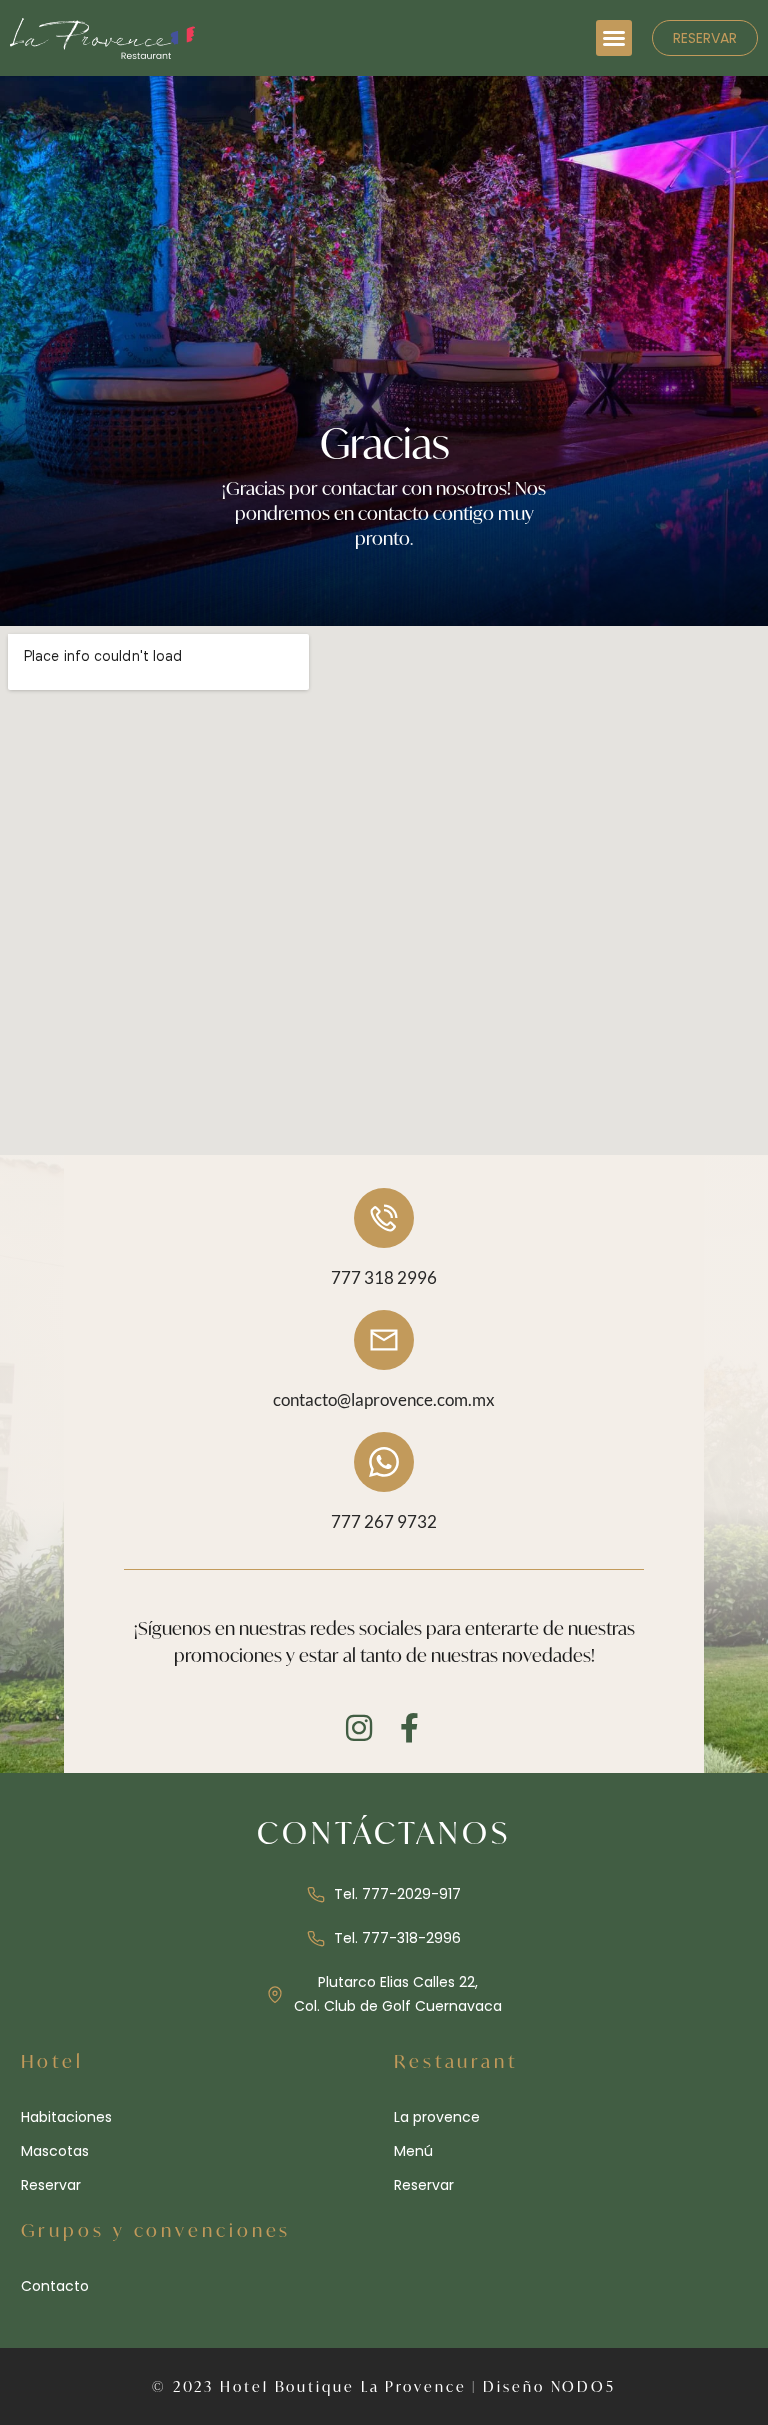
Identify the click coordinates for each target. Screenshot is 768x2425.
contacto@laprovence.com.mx (384, 1399)
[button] (614, 38)
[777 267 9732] (384, 1462)
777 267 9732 (384, 1521)
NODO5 (584, 2386)
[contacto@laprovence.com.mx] (384, 1340)
